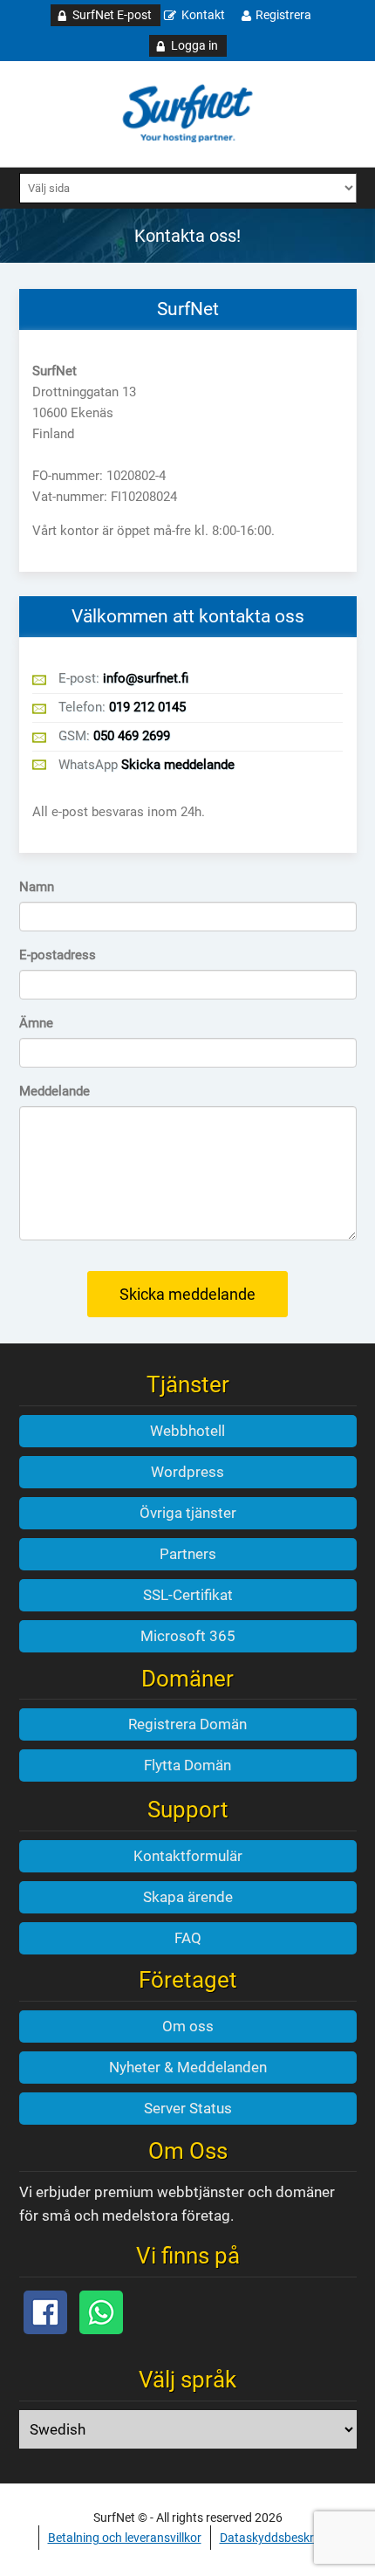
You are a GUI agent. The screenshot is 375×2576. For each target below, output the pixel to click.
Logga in (194, 45)
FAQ (188, 1938)
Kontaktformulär (188, 1856)
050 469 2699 (132, 736)
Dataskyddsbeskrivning (283, 2538)
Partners (188, 1554)
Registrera (283, 15)
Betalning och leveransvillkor (125, 2538)
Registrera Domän (187, 1724)
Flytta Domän (187, 1765)
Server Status (188, 2108)
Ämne (36, 1023)
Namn (37, 887)
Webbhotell (187, 1431)
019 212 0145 (147, 707)
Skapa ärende (188, 1897)
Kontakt (203, 15)
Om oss (188, 2026)
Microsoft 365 (188, 1636)
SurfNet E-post (112, 15)
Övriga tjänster (188, 1513)
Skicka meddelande (178, 765)
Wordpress (187, 1472)
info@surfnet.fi (146, 678)
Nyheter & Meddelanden (188, 2067)
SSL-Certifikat (188, 1595)
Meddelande (55, 1091)
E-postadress (58, 955)
